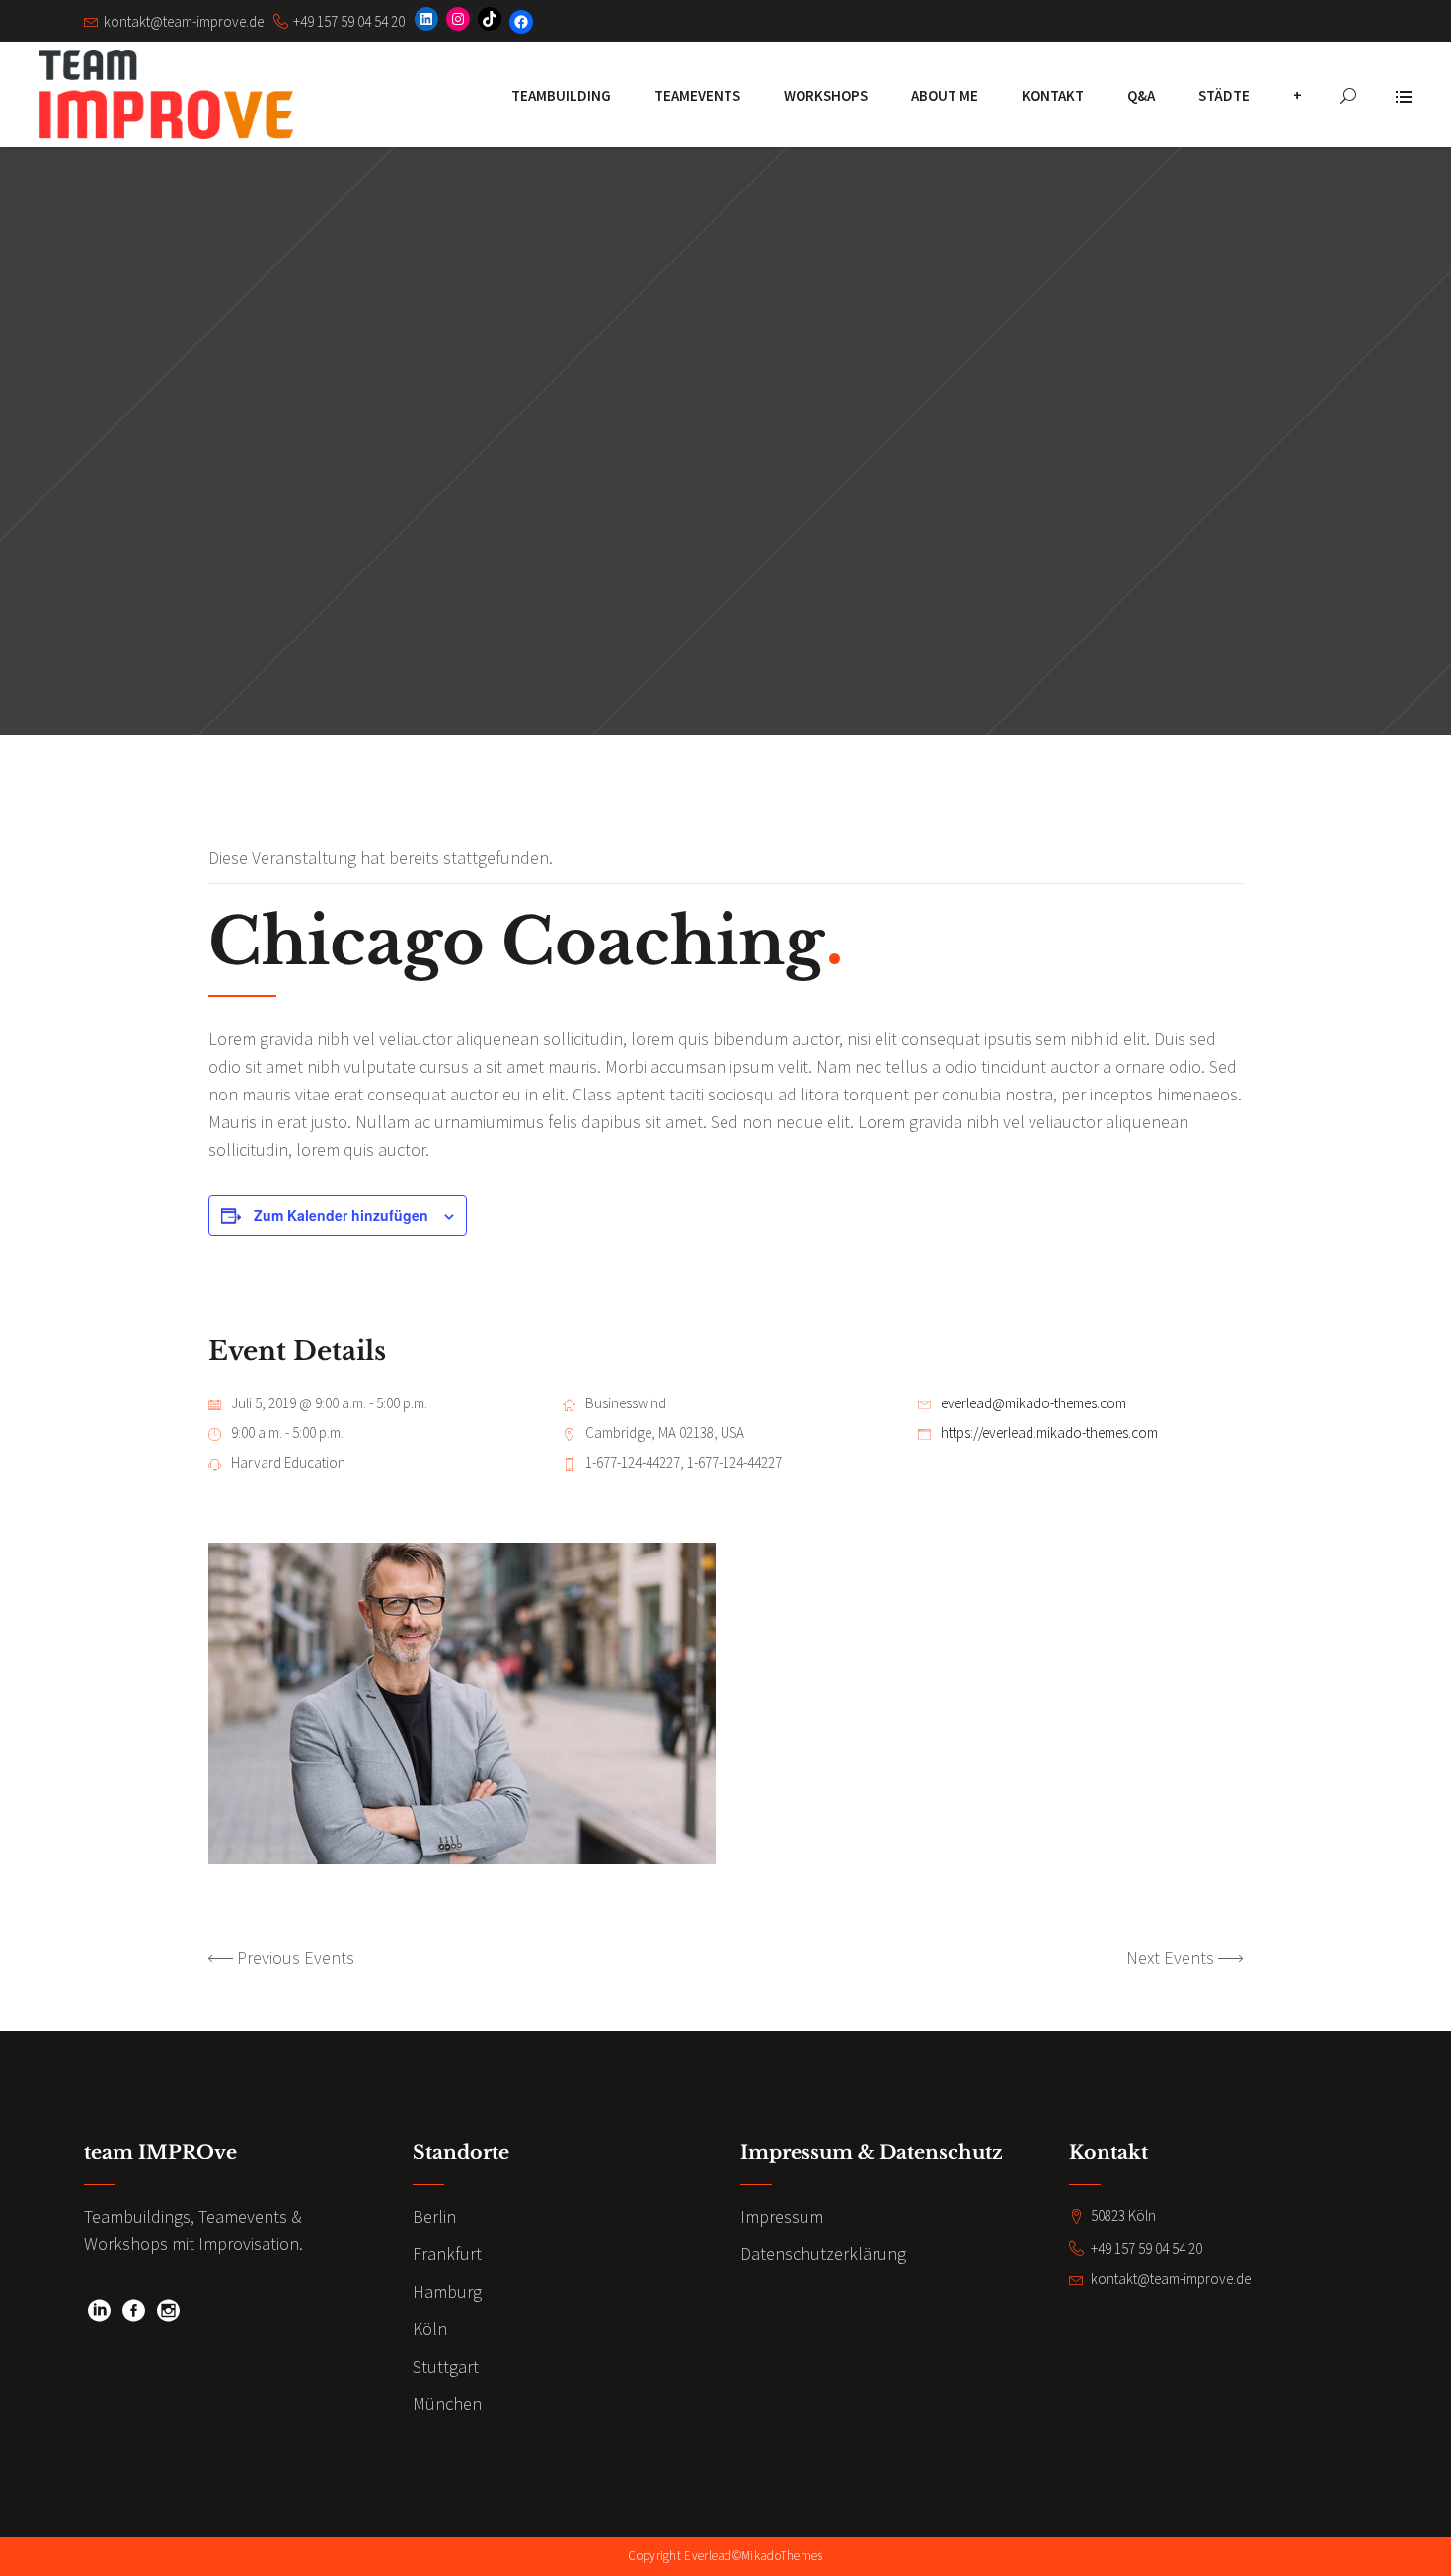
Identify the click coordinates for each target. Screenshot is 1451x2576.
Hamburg (447, 2291)
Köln (430, 2329)
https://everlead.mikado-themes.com (1049, 1433)
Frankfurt (447, 2254)
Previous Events (296, 1958)
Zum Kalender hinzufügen (341, 1215)
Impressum (782, 2216)
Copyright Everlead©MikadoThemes (725, 2556)
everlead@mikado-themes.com (1033, 1403)
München (447, 2404)
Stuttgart (446, 2366)
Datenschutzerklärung (823, 2254)
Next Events (1170, 1958)
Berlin (434, 2216)
